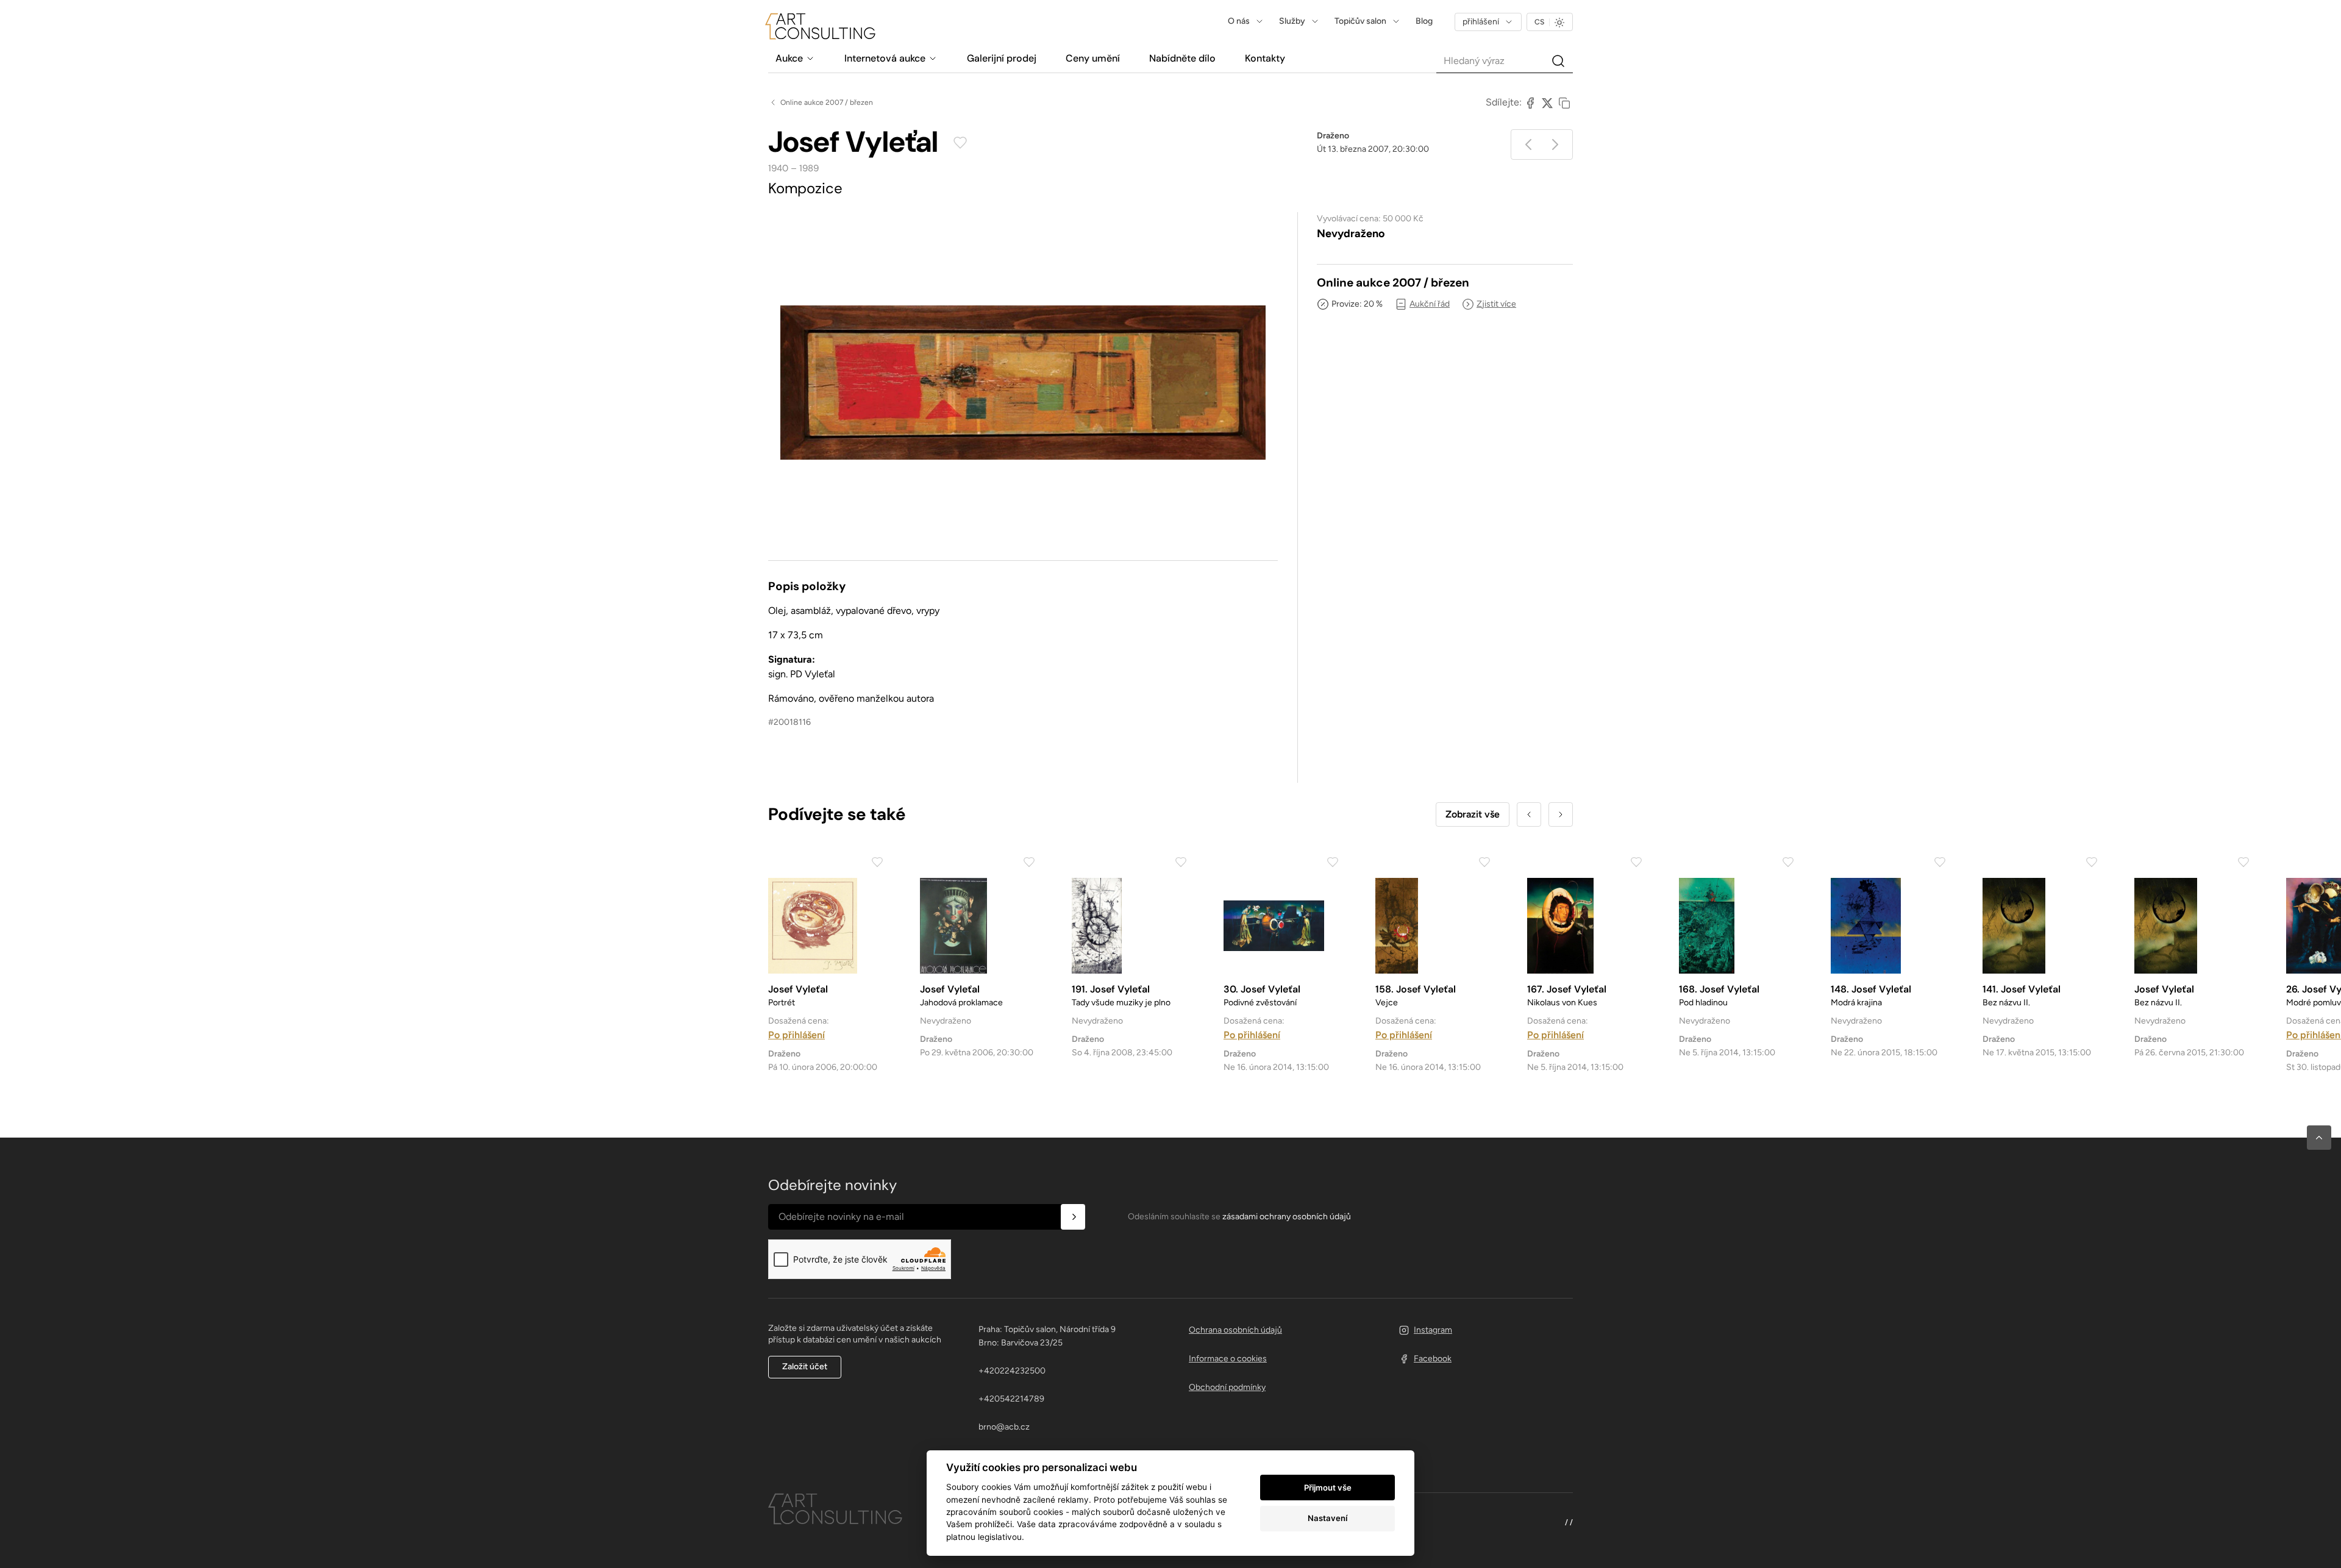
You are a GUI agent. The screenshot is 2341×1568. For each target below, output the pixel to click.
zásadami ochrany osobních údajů (1287, 1217)
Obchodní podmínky (1227, 1387)
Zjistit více (1496, 304)
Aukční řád (1430, 304)
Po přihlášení (796, 1035)
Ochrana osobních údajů (1235, 1330)
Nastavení (1327, 1518)
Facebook (1433, 1359)
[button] (2319, 1138)
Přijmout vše (1328, 1488)
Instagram (1433, 1330)
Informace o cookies (1228, 1359)
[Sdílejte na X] (1547, 102)
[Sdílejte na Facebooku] (1530, 102)
